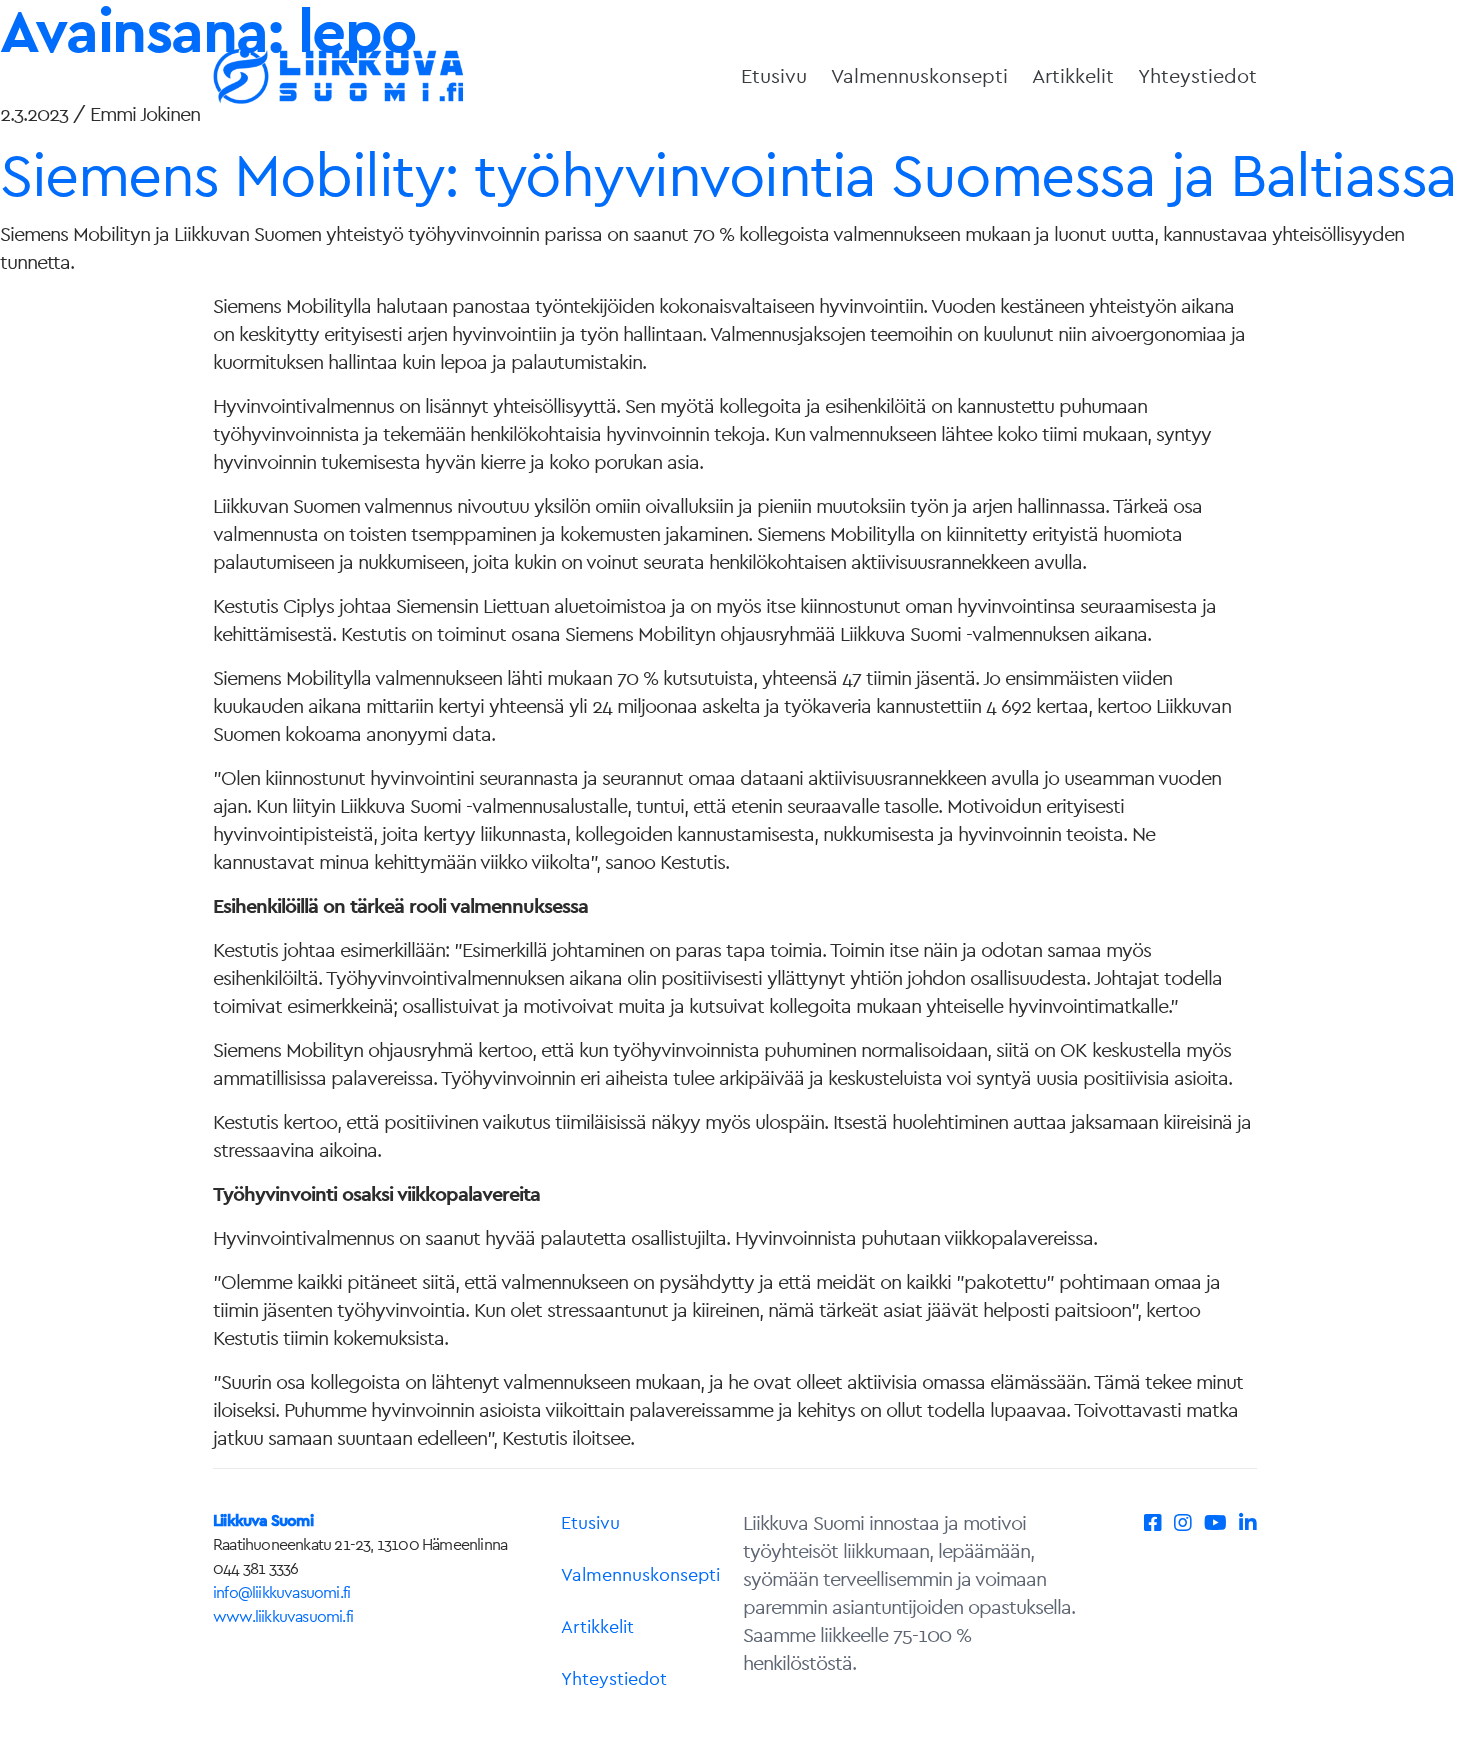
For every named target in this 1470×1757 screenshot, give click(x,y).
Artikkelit (1073, 76)
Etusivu (774, 76)
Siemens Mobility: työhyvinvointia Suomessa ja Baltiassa (728, 174)
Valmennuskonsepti (919, 76)
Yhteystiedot (1197, 76)
